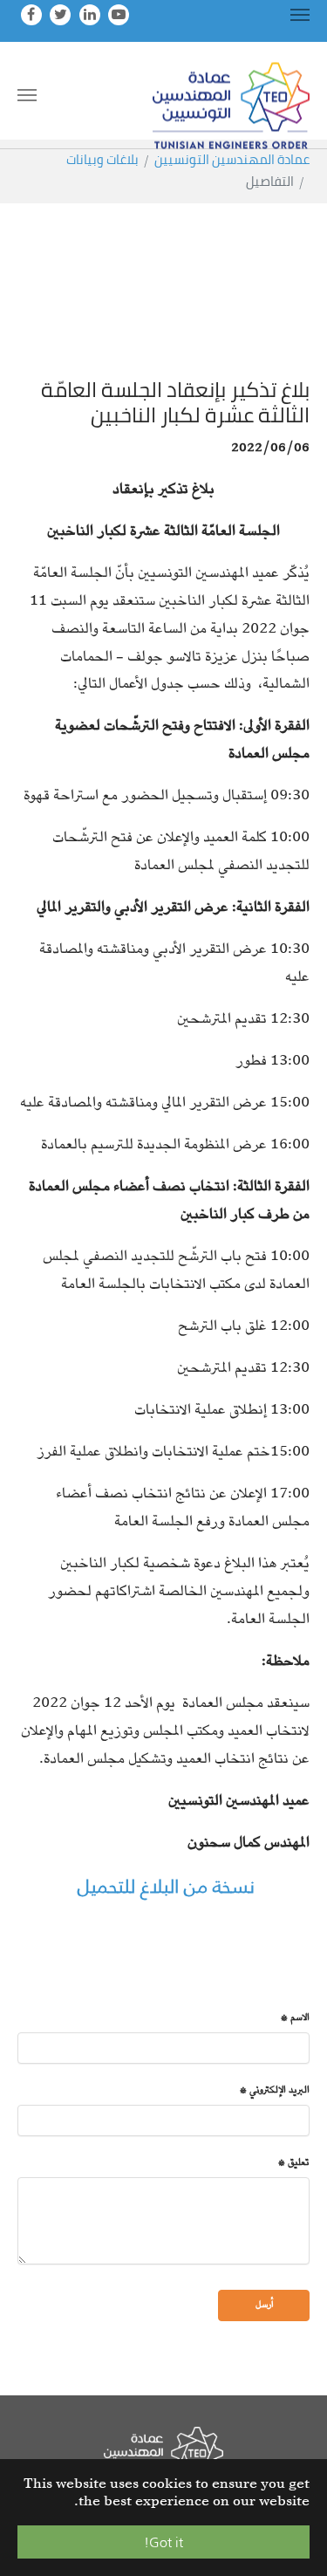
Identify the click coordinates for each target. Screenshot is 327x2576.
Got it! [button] (163, 2542)
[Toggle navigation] (300, 15)
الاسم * (295, 2019)
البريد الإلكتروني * (275, 2091)
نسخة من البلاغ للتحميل (163, 1886)
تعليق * (294, 2164)
